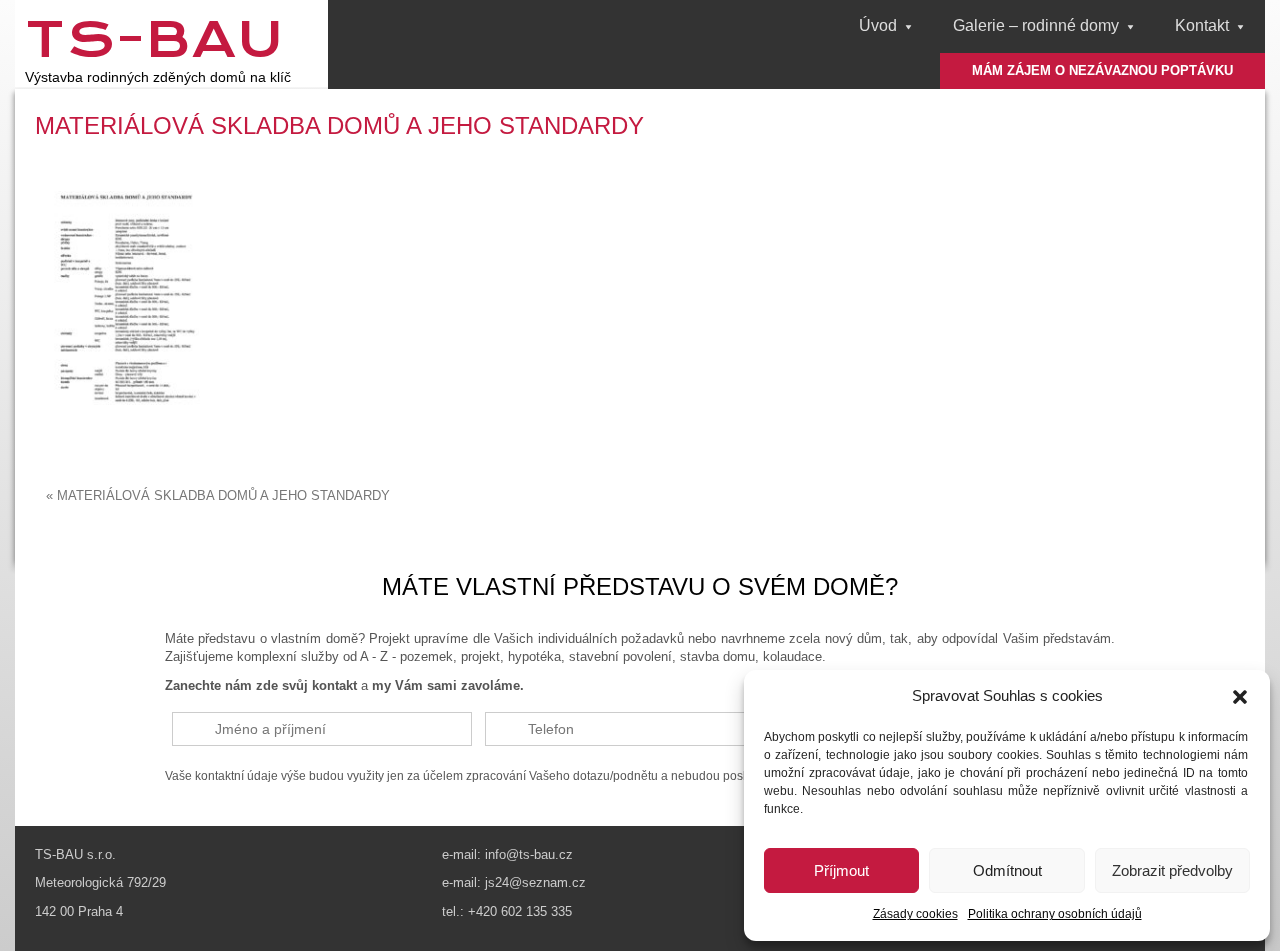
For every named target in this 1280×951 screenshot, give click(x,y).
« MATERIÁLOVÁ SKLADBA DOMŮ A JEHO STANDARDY (218, 495)
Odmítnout (1007, 870)
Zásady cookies (915, 914)
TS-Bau (154, 39)
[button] (1240, 697)
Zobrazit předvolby (1172, 870)
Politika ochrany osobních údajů (1055, 914)
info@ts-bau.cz (529, 854)
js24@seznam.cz (535, 882)
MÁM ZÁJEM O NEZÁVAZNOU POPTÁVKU (1102, 70)
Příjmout (841, 870)
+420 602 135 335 (520, 911)
